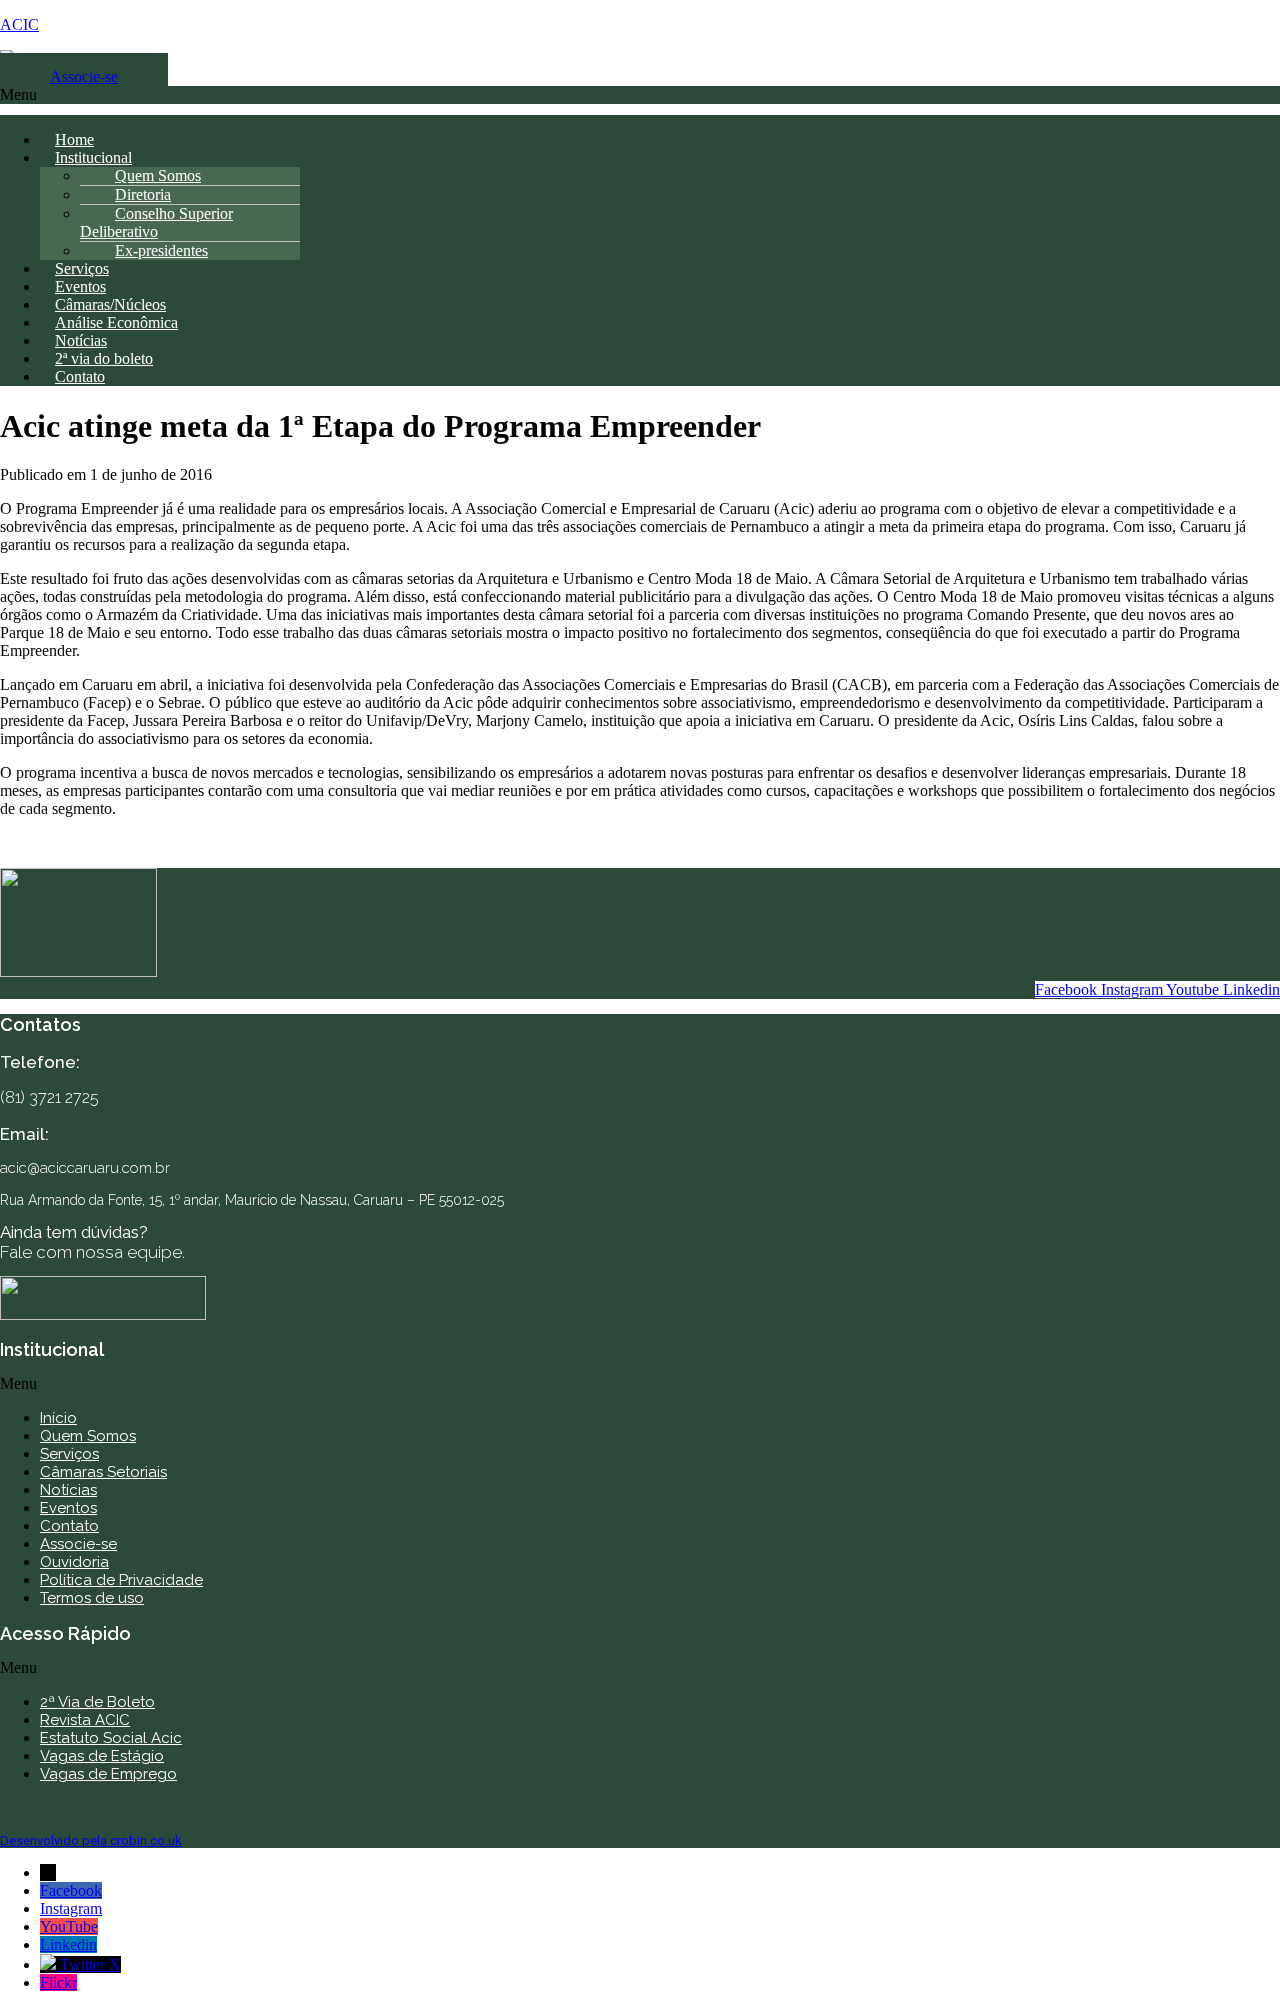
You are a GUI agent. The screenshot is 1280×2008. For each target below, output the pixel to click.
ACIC (19, 24)
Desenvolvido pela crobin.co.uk (91, 1840)
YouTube (69, 1926)
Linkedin (68, 1944)
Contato (80, 376)
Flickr (58, 1982)
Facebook (71, 1890)
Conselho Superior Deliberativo (156, 222)
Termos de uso (92, 1598)
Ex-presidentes (161, 250)
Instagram (71, 1908)
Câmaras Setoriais (103, 1472)
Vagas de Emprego (108, 1774)
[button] (640, 100)
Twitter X (90, 1964)
